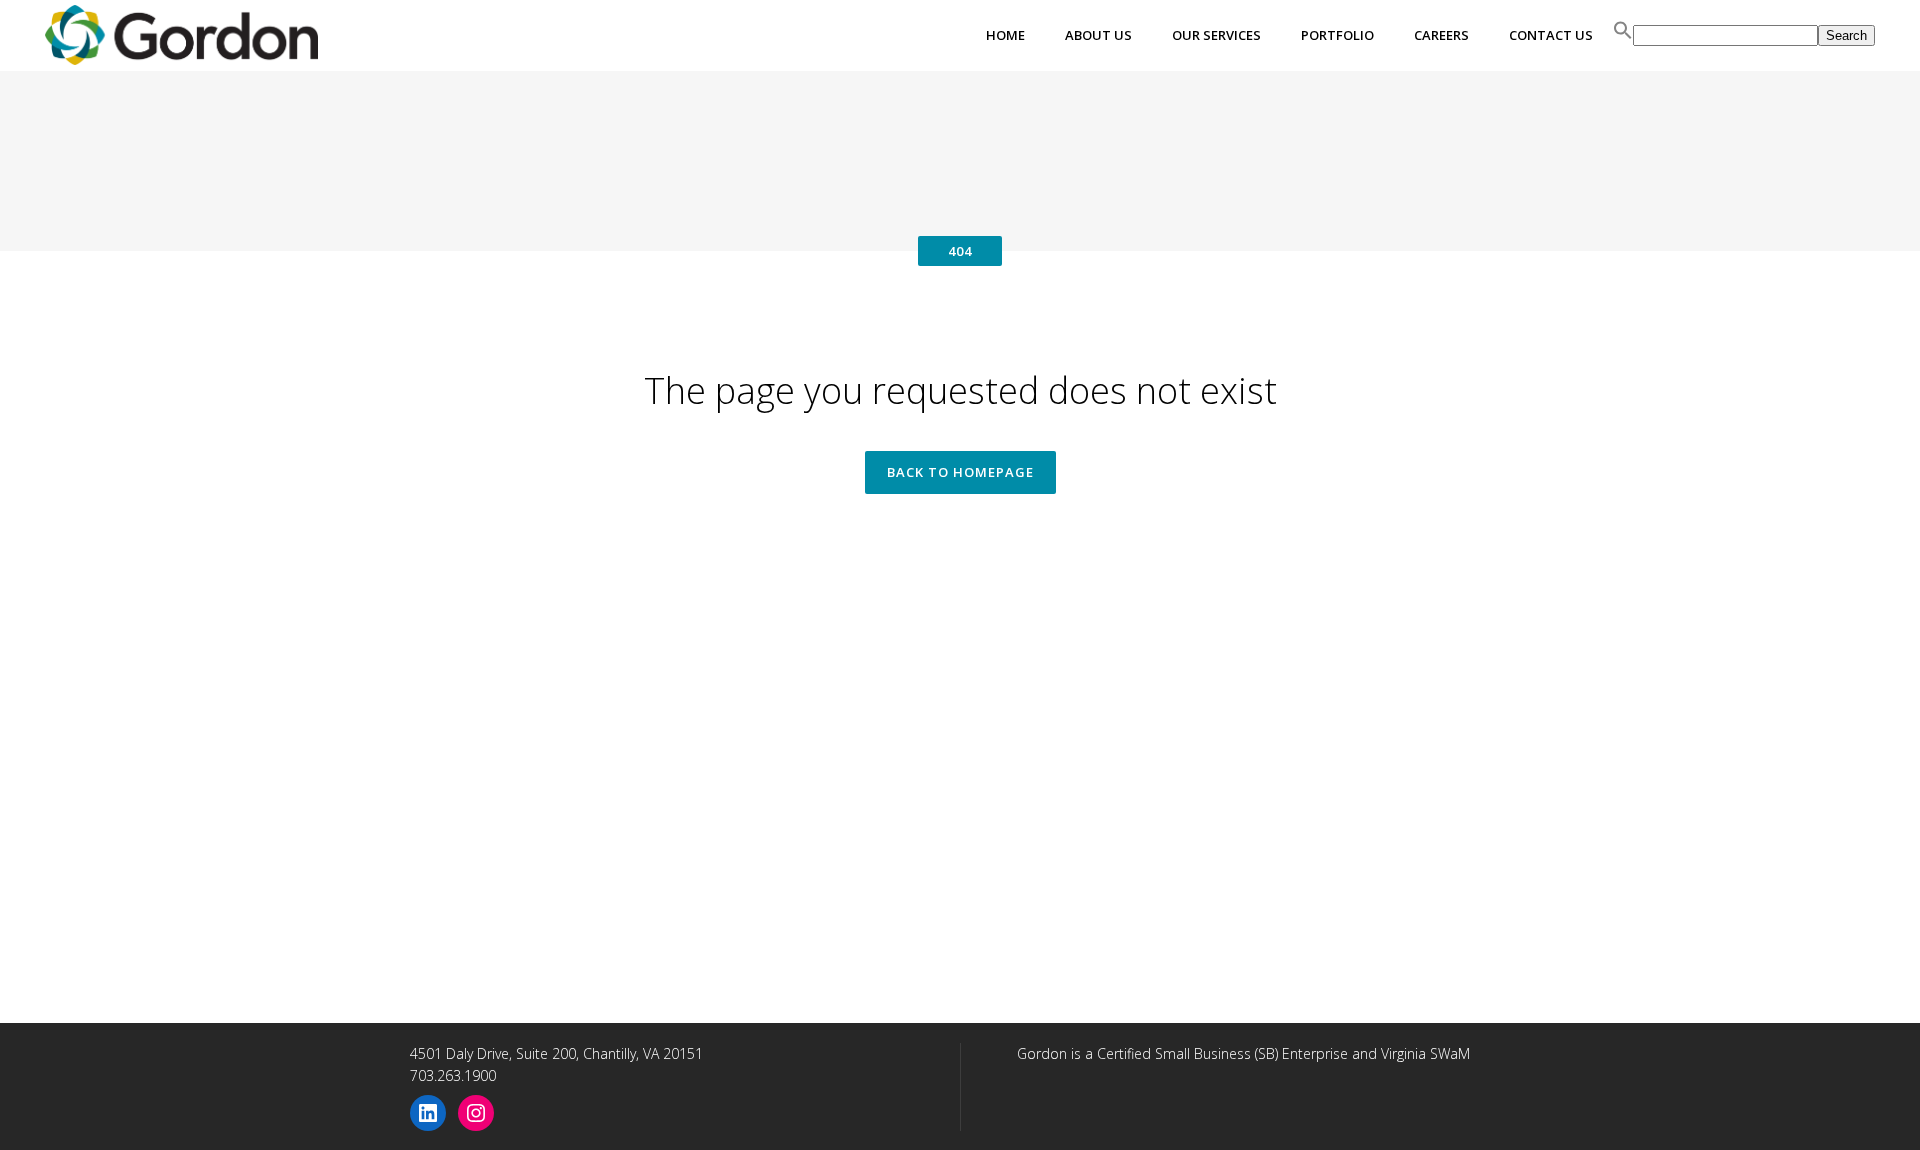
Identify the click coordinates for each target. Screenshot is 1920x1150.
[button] (1623, 35)
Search (1846, 35)
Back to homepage (960, 472)
